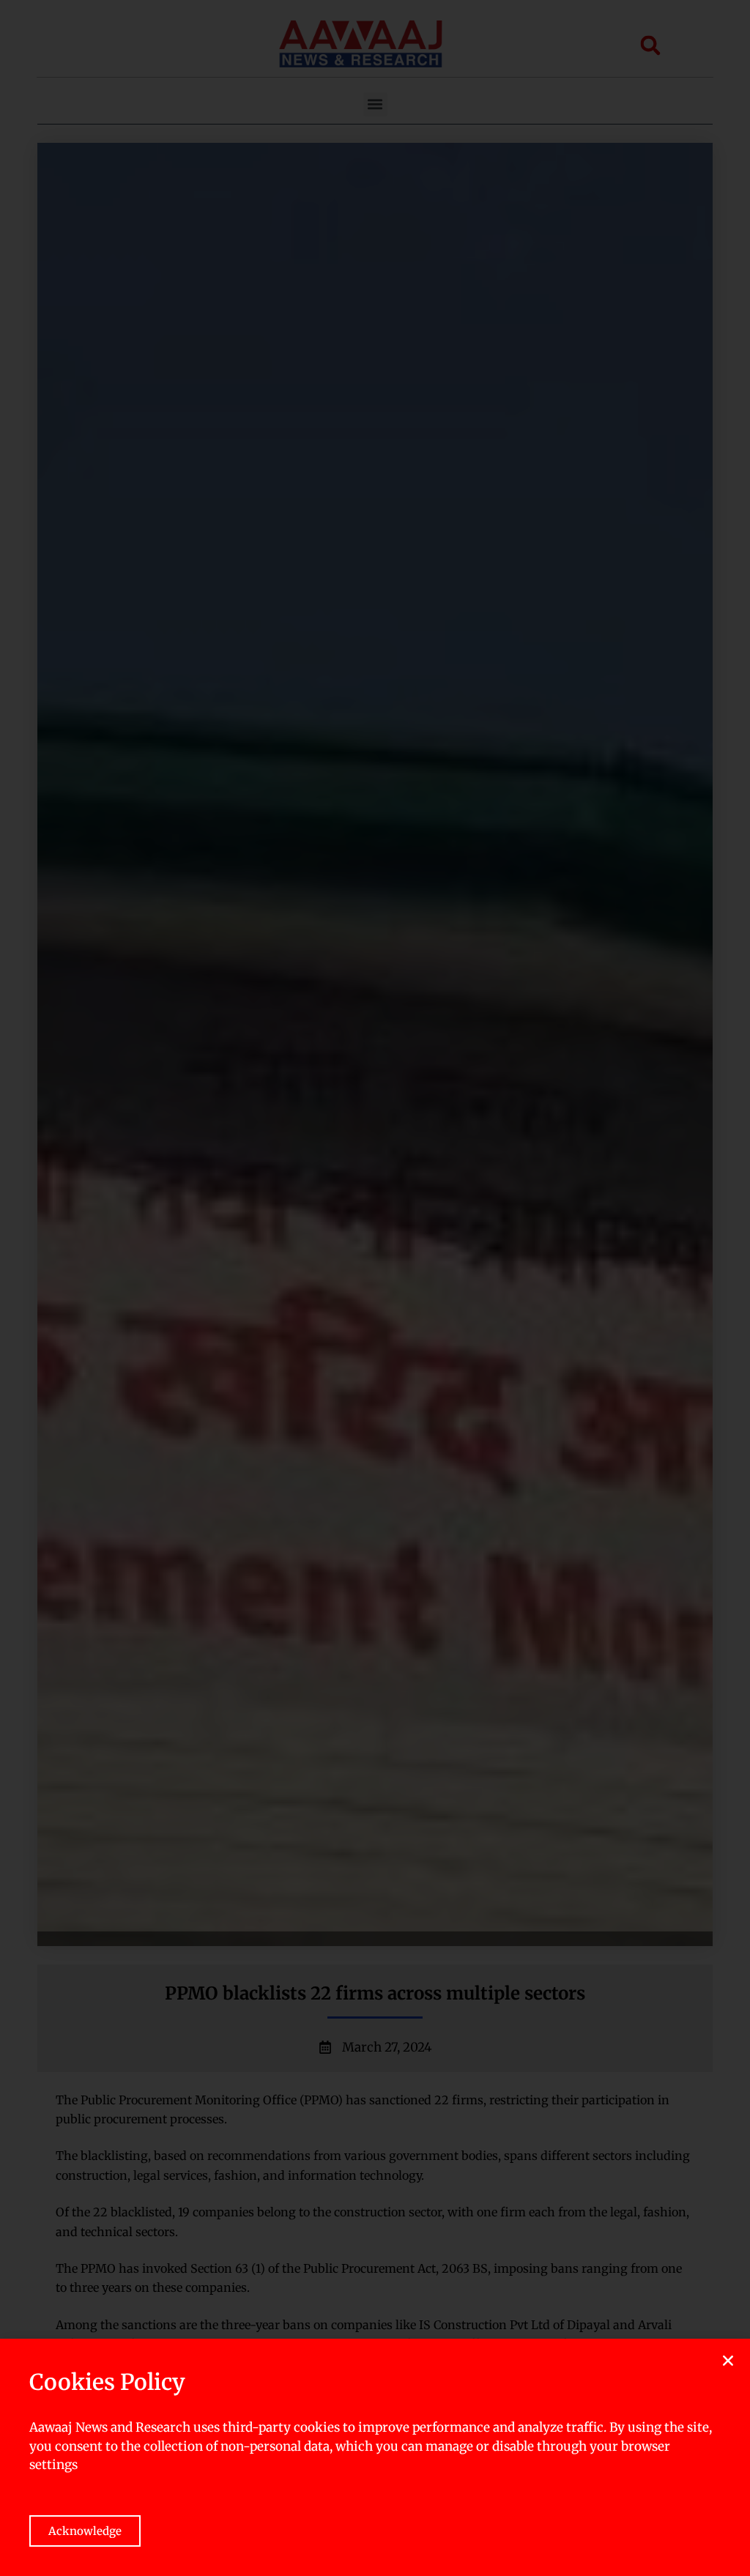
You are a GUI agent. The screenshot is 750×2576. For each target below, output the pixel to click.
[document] (375, 1288)
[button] (728, 2361)
